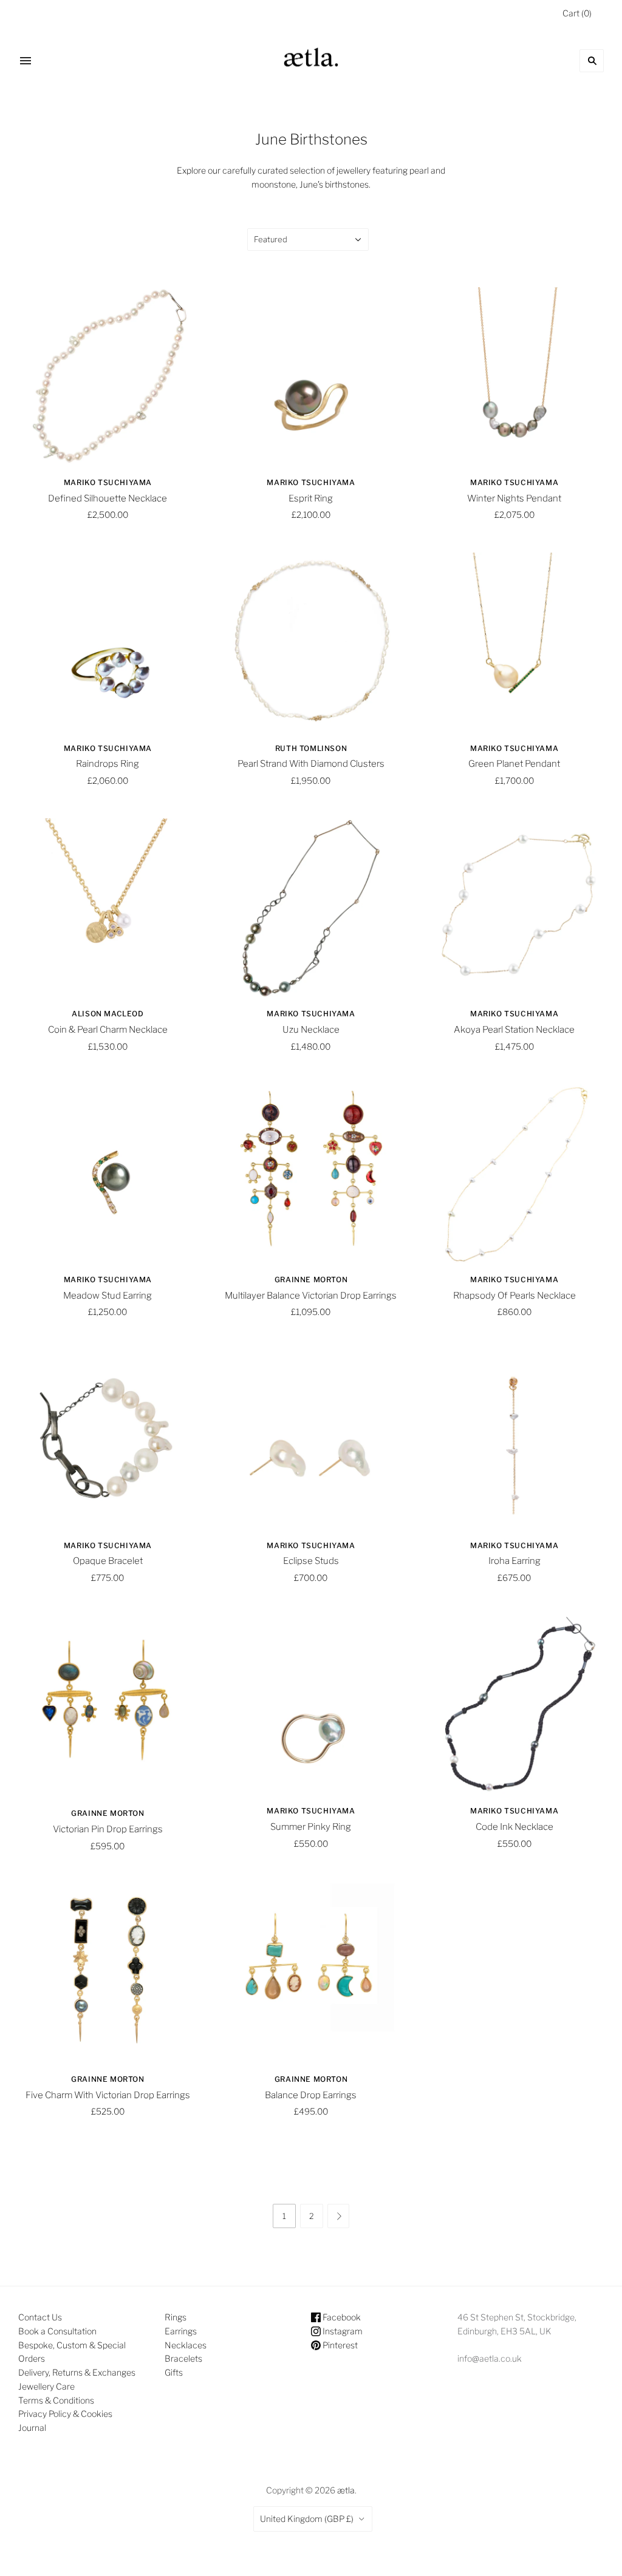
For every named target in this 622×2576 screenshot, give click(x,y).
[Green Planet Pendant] (514, 642)
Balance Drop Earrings (311, 2095)
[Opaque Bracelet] (108, 1439)
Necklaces (186, 2345)
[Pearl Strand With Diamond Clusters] (311, 642)
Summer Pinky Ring (311, 1827)
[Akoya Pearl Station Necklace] (514, 908)
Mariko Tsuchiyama (108, 482)
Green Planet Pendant (514, 764)
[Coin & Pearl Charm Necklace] (108, 908)
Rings (176, 2317)
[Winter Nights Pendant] (514, 377)
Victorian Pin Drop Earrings (108, 1829)
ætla (346, 2490)
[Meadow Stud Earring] (108, 1173)
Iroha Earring (514, 1561)
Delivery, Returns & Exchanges (77, 2372)
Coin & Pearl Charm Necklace (108, 1030)
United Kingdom (307, 2519)
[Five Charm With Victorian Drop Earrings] (108, 1973)
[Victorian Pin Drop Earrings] (108, 1706)
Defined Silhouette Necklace (108, 498)
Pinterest (339, 2345)
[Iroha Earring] (514, 1439)
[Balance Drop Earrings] (311, 1973)
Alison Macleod (108, 1014)
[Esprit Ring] (311, 377)
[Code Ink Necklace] (514, 1705)
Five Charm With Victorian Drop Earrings (108, 2095)
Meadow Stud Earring (108, 1296)
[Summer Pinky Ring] (311, 1705)
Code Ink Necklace (514, 1827)
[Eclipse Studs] (311, 1439)
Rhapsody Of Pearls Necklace (514, 1296)
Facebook (341, 2317)
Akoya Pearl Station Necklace (514, 1030)
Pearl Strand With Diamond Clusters (311, 764)
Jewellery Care (46, 2386)
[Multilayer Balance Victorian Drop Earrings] (311, 1173)
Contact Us (40, 2317)
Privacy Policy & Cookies (65, 2414)
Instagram (342, 2331)
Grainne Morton (311, 1280)
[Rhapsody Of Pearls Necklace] (514, 1173)
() (577, 13)
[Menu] (26, 61)
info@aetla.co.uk (490, 2358)
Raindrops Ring (108, 764)
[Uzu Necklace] (311, 908)
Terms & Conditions (56, 2400)
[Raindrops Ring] (108, 642)
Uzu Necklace (311, 1030)
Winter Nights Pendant (514, 498)
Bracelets (183, 2358)
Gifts (174, 2372)
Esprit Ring (311, 498)
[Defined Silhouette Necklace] (108, 377)
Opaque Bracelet (108, 1561)
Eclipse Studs (311, 1561)
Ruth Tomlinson (311, 748)
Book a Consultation (57, 2331)
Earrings (181, 2331)
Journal (32, 2428)
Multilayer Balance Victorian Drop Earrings (311, 1296)
